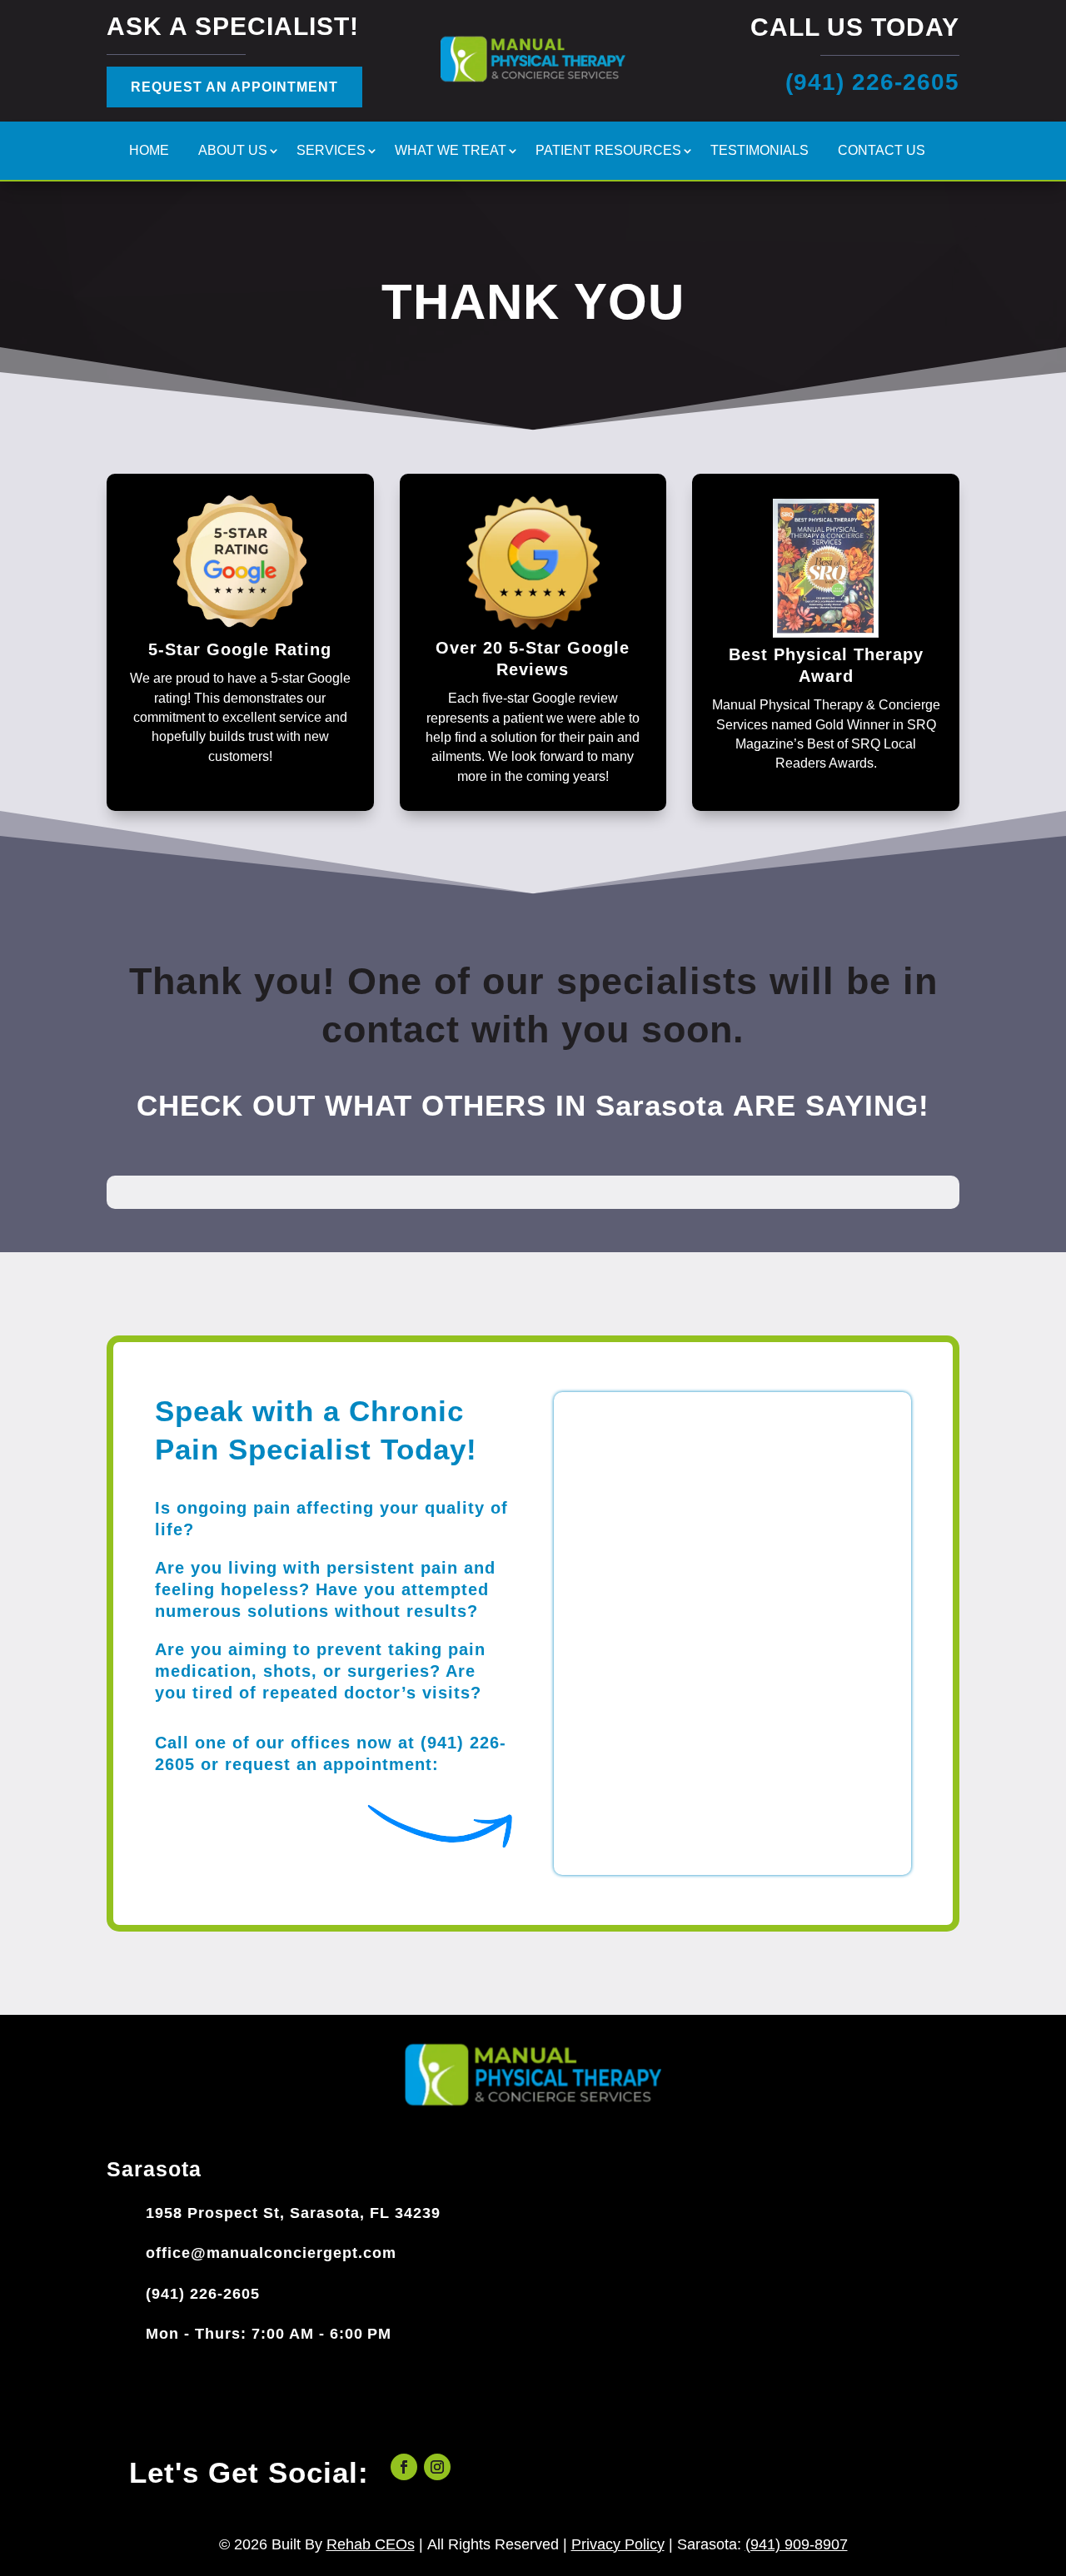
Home (149, 151)
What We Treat (451, 151)
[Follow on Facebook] (404, 2467)
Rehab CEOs (371, 2544)
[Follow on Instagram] (437, 2467)
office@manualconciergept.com (271, 2253)
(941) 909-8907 (797, 2544)
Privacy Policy (618, 2544)
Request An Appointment (234, 87)
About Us (233, 151)
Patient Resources (608, 151)
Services (331, 151)
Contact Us (882, 151)
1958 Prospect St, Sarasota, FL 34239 (293, 2213)
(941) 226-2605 (203, 2294)
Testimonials (760, 151)
